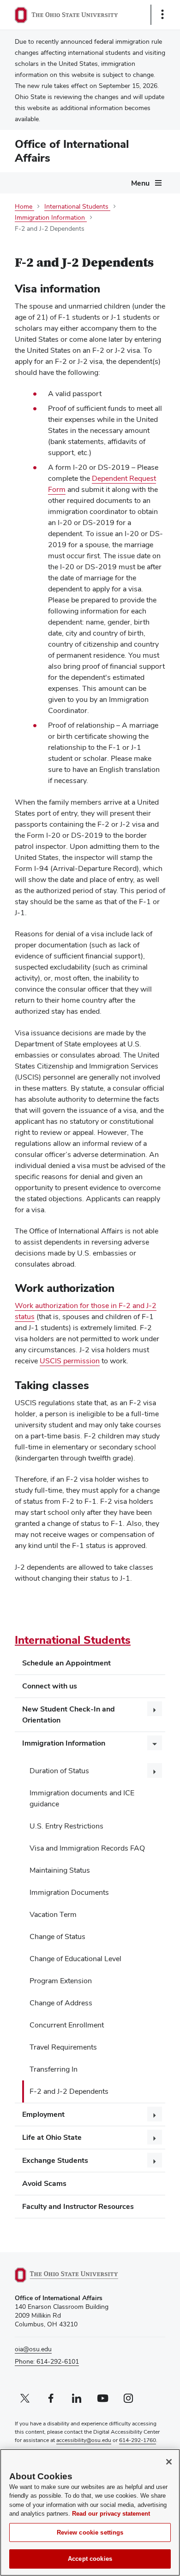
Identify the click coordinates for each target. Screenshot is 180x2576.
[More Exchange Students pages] (155, 2160)
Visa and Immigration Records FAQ (87, 1848)
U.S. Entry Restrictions (66, 1826)
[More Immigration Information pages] (155, 1743)
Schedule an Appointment (66, 1663)
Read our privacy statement (111, 2514)
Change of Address (61, 2003)
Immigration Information (64, 1743)
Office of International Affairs (72, 151)
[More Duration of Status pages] (155, 1770)
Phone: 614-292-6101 (47, 2361)
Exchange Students (55, 2160)
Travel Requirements (63, 2047)
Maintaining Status (60, 1870)
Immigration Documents (69, 1892)
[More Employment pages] (155, 2114)
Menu (140, 183)
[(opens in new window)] (77, 2275)
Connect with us (50, 1686)
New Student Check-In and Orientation (69, 1714)
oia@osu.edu (33, 2349)
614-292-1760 (138, 2440)
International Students (73, 1640)
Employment (43, 2114)
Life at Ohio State (52, 2137)
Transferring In (54, 2069)
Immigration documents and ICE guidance (82, 1798)
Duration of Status (59, 1771)
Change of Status (57, 1936)
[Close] (169, 2462)
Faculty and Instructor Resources (78, 2206)
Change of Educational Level (75, 1959)
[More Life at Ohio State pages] (155, 2137)
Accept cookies (90, 2559)
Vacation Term (53, 1914)
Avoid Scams (44, 2183)
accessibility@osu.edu (84, 2440)
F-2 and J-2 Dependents (69, 2091)
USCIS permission (70, 1361)
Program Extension (61, 1981)
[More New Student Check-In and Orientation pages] (155, 1709)
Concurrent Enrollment (67, 2025)
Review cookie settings (90, 2532)
